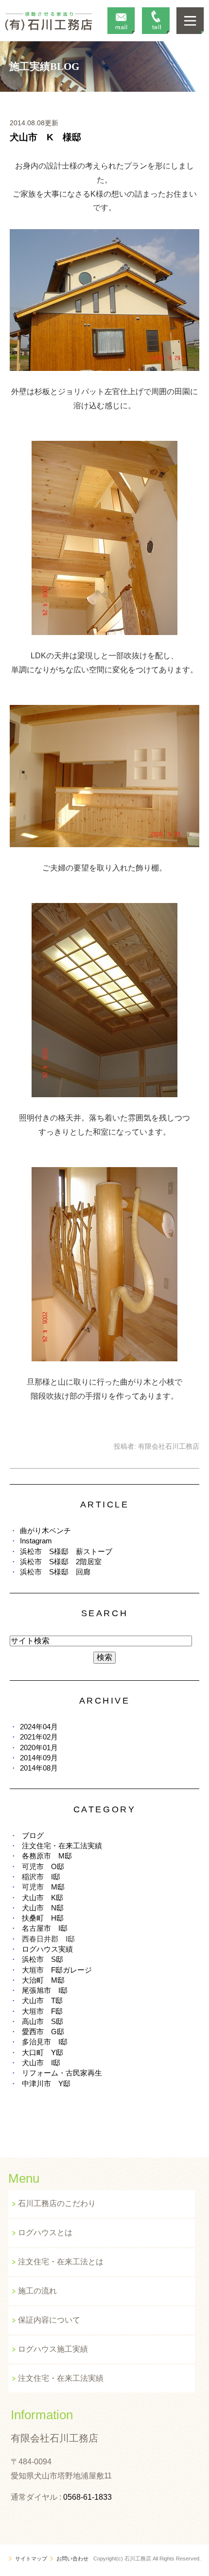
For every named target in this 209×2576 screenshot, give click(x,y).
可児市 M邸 (43, 1887)
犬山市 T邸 (42, 2000)
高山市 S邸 (43, 2021)
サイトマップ (31, 2559)
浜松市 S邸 (43, 1959)
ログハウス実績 (47, 1949)
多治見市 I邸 (45, 2042)
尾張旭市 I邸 (45, 1990)
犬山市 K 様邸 (45, 137)
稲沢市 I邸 (41, 1877)
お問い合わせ (72, 2559)
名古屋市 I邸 (45, 1928)
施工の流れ (37, 2291)
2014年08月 (39, 1768)
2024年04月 (39, 1727)
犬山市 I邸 (41, 2063)
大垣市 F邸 (42, 2011)
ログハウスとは (45, 2233)
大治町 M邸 (43, 1980)
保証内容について (49, 2320)
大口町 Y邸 (43, 2052)
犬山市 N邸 (43, 1908)
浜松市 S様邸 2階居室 (61, 1562)
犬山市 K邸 (43, 1898)
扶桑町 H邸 (43, 1918)
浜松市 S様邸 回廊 (55, 1572)
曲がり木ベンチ (45, 1531)
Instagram (36, 1541)
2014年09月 (39, 1758)
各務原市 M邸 (47, 1856)
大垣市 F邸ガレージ (57, 1970)
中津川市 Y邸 (46, 2083)
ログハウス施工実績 (53, 2349)
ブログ (33, 1835)
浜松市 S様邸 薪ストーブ (66, 1551)
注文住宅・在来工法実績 (62, 1846)
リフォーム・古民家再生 (62, 2073)
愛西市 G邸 (43, 2032)
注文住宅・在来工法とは (61, 2262)
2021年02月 (39, 1737)
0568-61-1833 (87, 2497)
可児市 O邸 (43, 1866)
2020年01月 (39, 1748)
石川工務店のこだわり (57, 2203)
